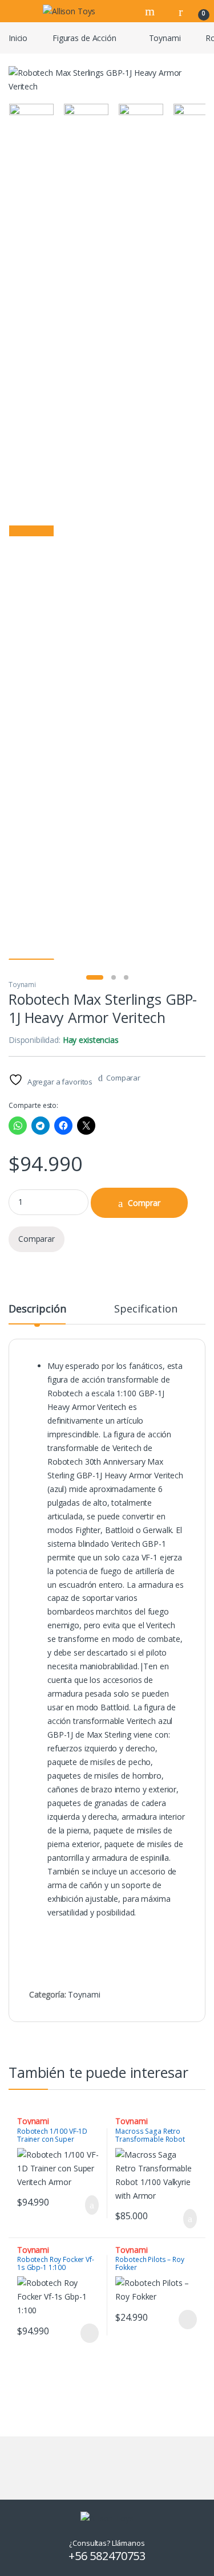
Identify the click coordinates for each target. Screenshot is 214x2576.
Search (151, 11)
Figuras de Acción (84, 38)
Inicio (18, 38)
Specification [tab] (146, 1309)
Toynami (165, 38)
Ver (90, 2333)
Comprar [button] (82, 2205)
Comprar (144, 1203)
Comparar (123, 1078)
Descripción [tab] (37, 1309)
